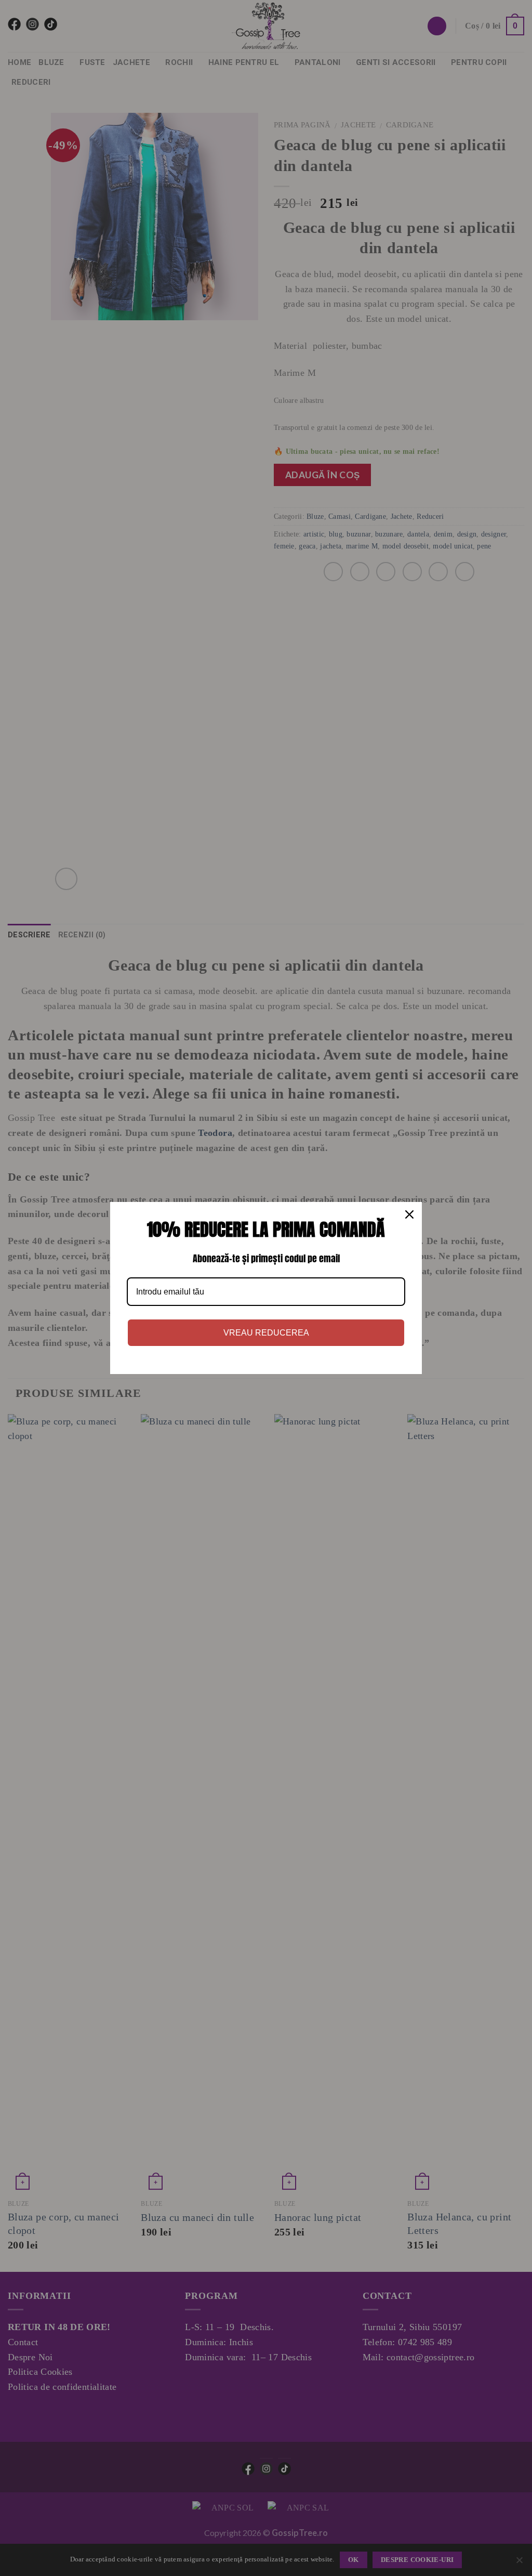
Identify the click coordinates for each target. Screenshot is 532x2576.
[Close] (409, 1214)
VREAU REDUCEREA (266, 1333)
